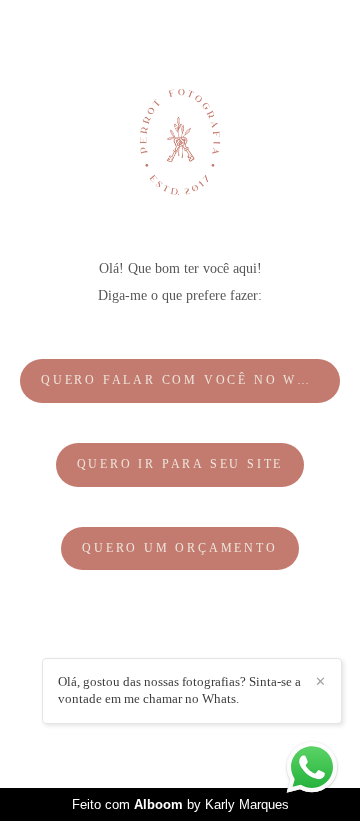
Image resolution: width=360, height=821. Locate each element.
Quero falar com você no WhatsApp (190, 380)
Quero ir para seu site (180, 464)
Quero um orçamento (179, 548)
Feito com (180, 804)
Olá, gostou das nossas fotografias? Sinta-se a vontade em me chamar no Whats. (179, 690)
